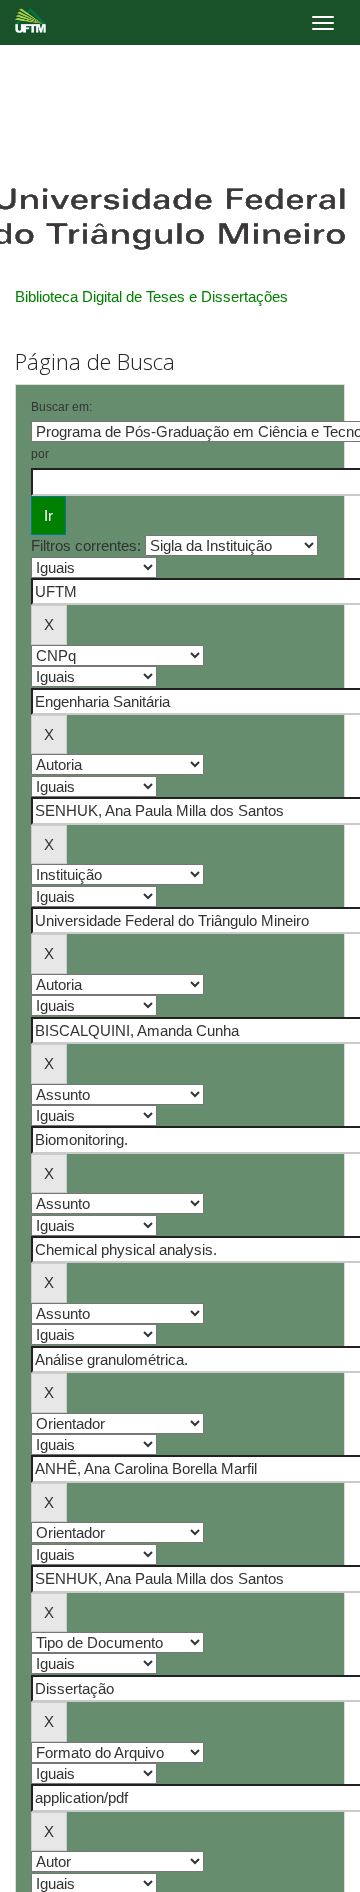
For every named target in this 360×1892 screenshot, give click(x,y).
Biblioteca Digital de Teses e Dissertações (151, 296)
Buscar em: (61, 407)
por (40, 454)
